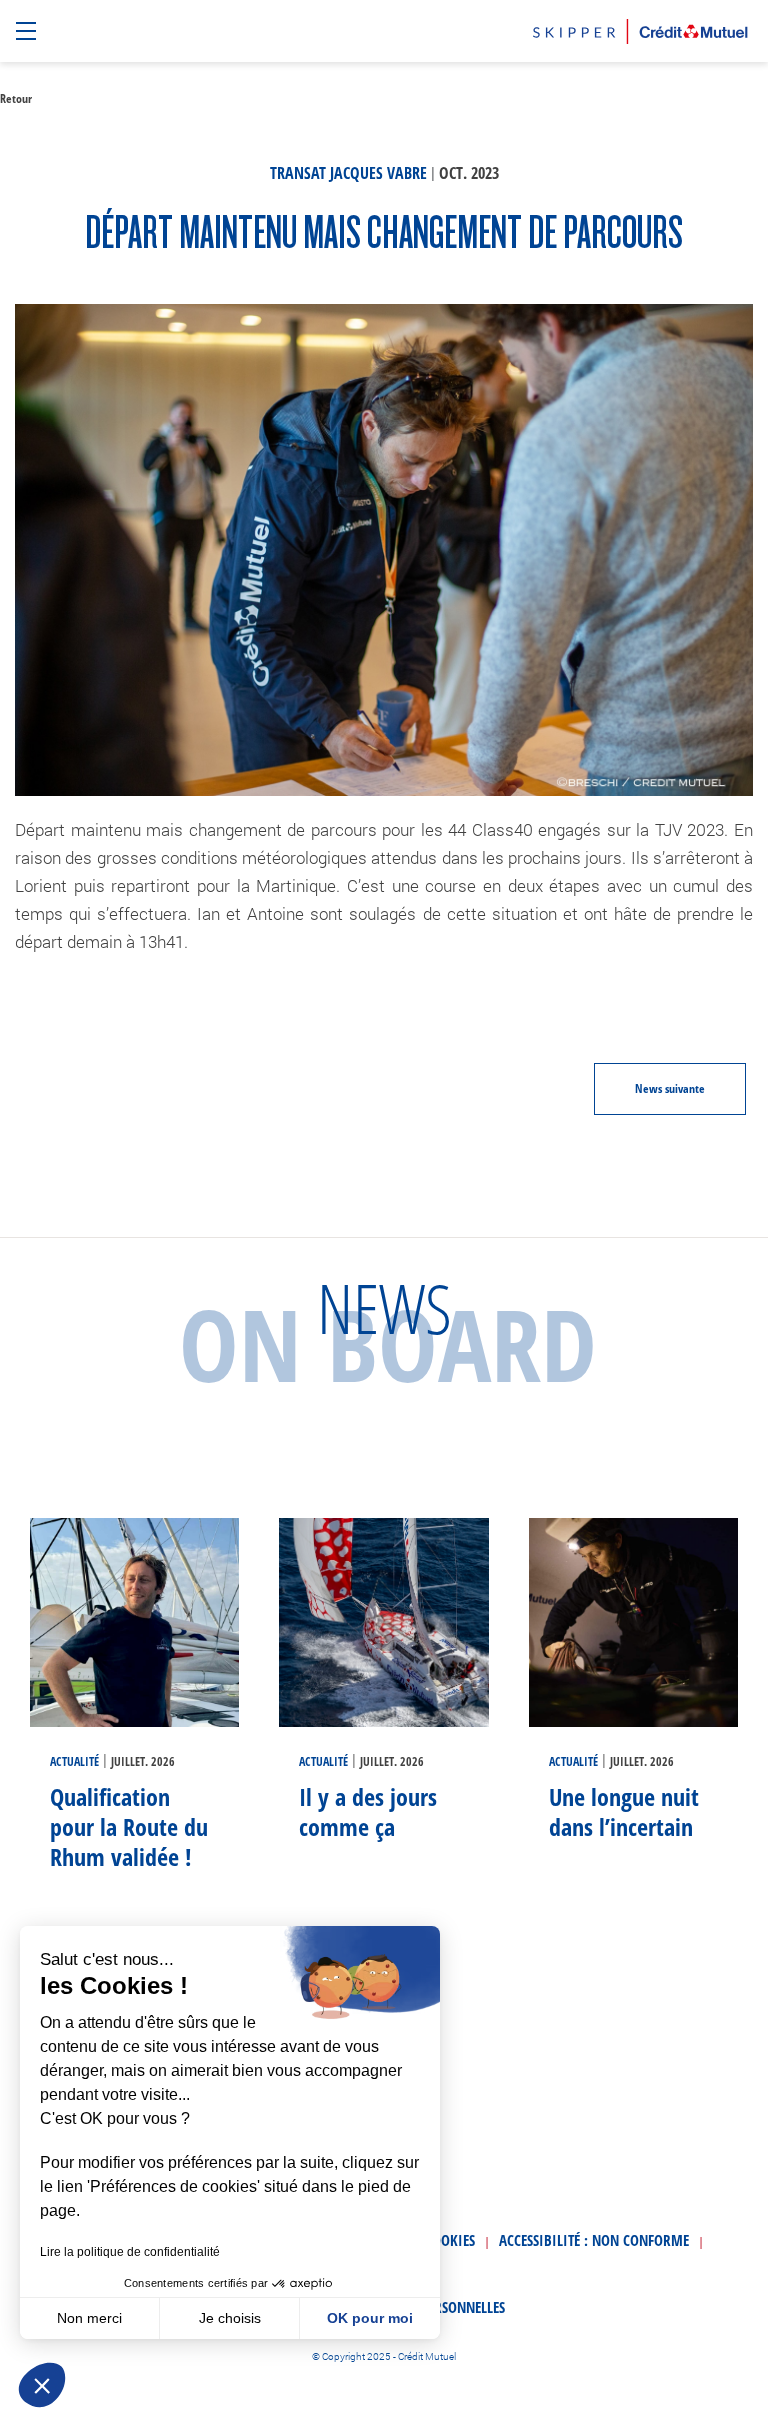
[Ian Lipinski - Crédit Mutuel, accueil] (640, 28)
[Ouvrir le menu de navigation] (28, 31)
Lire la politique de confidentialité (130, 2252)
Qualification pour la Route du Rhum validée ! (129, 1826)
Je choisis (230, 2318)
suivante (670, 1088)
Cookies (450, 2240)
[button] (42, 2385)
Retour (16, 98)
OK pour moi (370, 2318)
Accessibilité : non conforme (594, 2240)
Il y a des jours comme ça (368, 1811)
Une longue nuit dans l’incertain (624, 1811)
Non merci (89, 2318)
